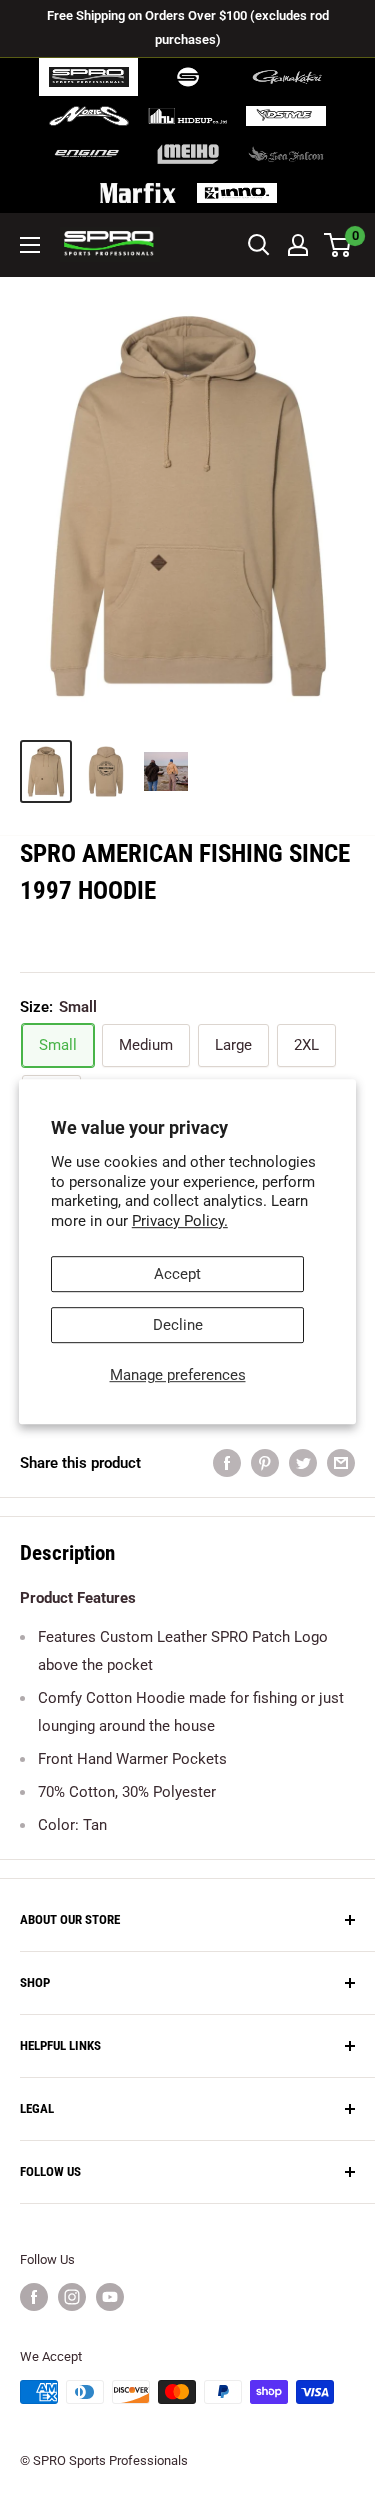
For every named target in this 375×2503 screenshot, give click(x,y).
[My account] (298, 245)
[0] (338, 245)
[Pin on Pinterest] (265, 1462)
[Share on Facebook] (227, 1462)
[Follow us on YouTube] (110, 2297)
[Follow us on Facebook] (34, 2297)
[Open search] (259, 245)
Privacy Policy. (180, 1221)
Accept (177, 1274)
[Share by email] (341, 1462)
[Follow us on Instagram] (72, 2297)
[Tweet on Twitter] (303, 1462)
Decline (178, 1325)
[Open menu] (30, 245)
